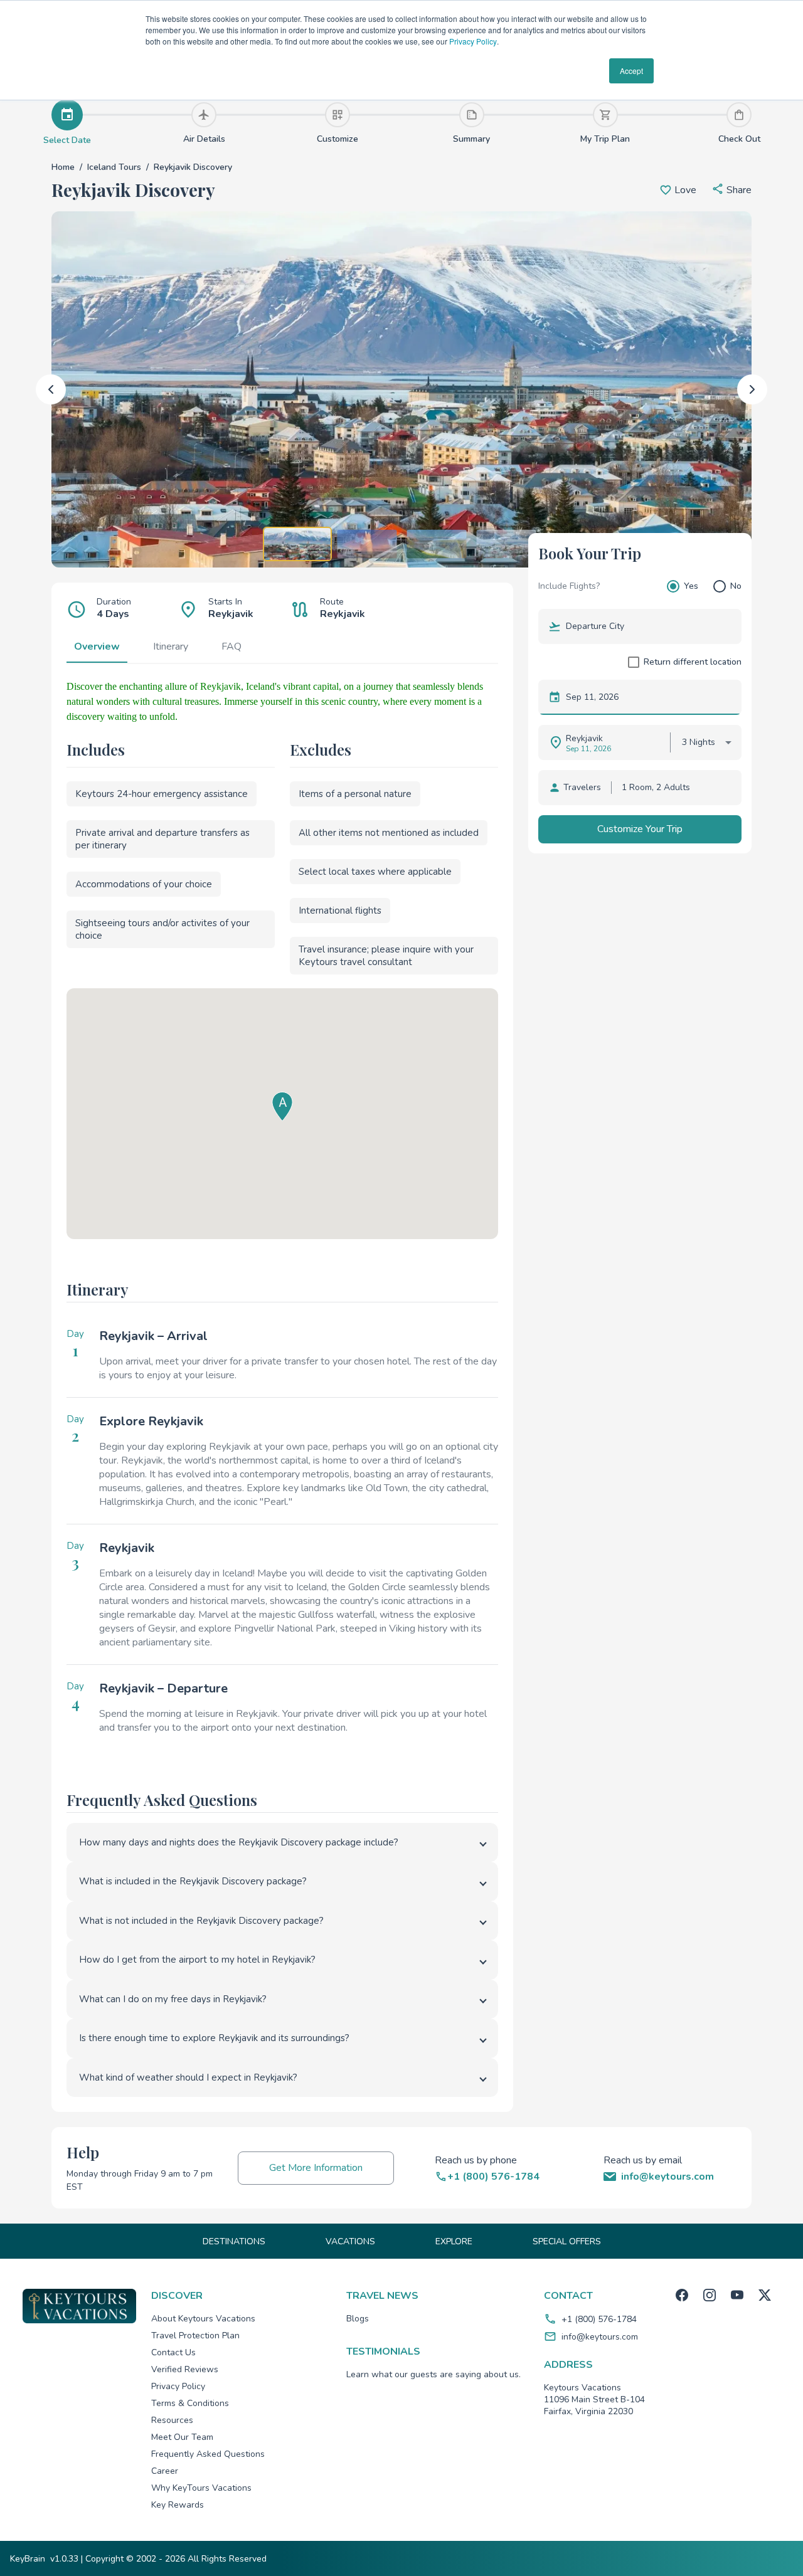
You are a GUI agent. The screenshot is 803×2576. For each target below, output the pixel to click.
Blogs (358, 2319)
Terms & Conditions (190, 2403)
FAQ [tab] (231, 647)
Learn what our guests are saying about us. (433, 2374)
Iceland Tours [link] (114, 167)
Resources (172, 2420)
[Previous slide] (51, 389)
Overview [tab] (97, 647)
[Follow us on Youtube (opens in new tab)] (737, 2295)
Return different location (693, 662)
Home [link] (63, 167)
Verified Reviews (185, 2369)
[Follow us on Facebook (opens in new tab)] (682, 2295)
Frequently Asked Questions (208, 2454)
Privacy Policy (473, 41)
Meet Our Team (182, 2437)
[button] (731, 190)
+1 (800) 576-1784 (599, 2319)
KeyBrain (28, 2559)
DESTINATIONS (234, 2241)
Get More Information (316, 2168)
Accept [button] (631, 71)
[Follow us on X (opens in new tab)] (765, 2295)
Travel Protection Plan (195, 2336)
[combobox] (649, 626)
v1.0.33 (64, 2559)
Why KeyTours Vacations (201, 2488)
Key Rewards (178, 2505)
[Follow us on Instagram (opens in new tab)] (710, 2295)
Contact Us (173, 2352)
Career (165, 2471)
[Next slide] (752, 389)
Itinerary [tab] (171, 647)
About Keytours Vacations (203, 2319)
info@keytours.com (600, 2337)
